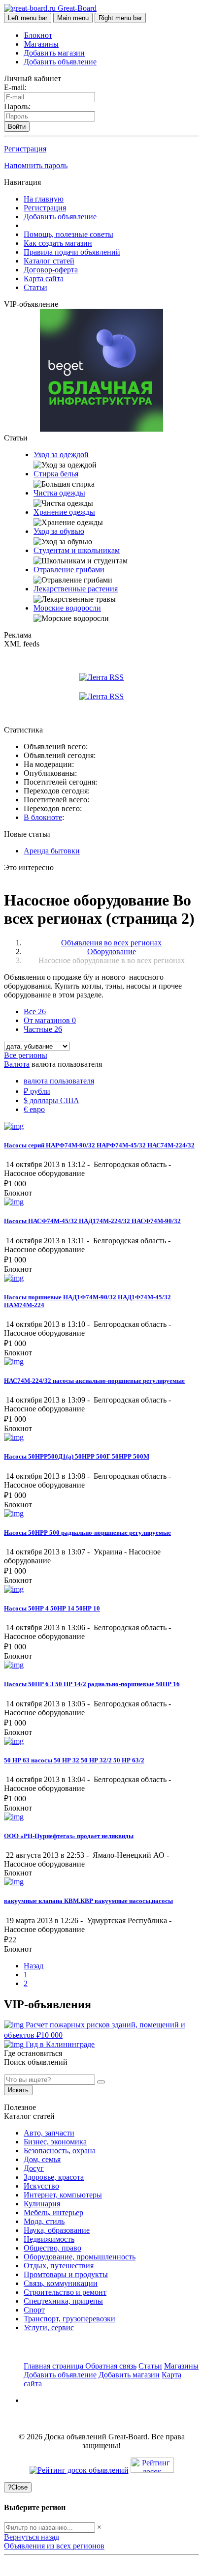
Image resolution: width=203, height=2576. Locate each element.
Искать (18, 2090)
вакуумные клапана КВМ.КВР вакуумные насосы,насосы (88, 1901)
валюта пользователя (59, 1081)
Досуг (34, 2168)
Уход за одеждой (61, 454)
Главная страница (54, 2366)
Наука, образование (57, 2230)
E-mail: (15, 87)
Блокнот (38, 35)
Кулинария (42, 2204)
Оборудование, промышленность (80, 2257)
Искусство (41, 2186)
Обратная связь (111, 2366)
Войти (17, 127)
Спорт (34, 2310)
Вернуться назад (32, 2537)
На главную (44, 199)
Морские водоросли (67, 608)
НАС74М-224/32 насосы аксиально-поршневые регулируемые (94, 1381)
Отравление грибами (69, 570)
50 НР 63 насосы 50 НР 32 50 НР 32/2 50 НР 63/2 (74, 1760)
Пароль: (17, 106)
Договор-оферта (51, 270)
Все (35, 1011)
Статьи (35, 287)
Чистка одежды (59, 493)
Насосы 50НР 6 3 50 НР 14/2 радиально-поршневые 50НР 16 (92, 1684)
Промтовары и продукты (66, 2274)
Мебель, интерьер (53, 2212)
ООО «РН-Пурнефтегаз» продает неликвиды (69, 1836)
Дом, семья (42, 2159)
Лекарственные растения (76, 589)
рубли (37, 1091)
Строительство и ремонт (65, 2292)
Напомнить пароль (36, 165)
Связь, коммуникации (61, 2283)
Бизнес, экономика (55, 2142)
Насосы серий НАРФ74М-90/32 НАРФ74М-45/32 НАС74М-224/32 (99, 1145)
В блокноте (43, 817)
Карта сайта (44, 278)
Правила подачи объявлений (72, 252)
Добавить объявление (60, 62)
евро (34, 1109)
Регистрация (25, 149)
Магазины (41, 44)
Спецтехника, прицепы (63, 2301)
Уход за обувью (59, 531)
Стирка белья (56, 474)
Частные (43, 1029)
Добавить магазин (54, 53)
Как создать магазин (58, 243)
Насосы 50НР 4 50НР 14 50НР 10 (52, 1608)
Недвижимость (49, 2239)
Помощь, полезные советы (68, 234)
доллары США (51, 1100)
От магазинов (50, 1020)
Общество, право (52, 2248)
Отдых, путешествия (59, 2266)
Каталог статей (49, 261)
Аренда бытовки (52, 851)
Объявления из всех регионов (54, 2546)
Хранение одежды (64, 512)
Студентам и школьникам (77, 550)
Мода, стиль (44, 2221)
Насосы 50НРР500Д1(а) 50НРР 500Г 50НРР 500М (77, 1456)
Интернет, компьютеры (63, 2195)
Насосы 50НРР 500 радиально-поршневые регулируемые (87, 1533)
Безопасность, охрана (60, 2151)
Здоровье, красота (54, 2177)
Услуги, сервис (49, 2327)
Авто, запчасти (49, 2133)
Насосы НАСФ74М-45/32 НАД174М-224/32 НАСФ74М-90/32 (92, 1221)
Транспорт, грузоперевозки (69, 2319)
